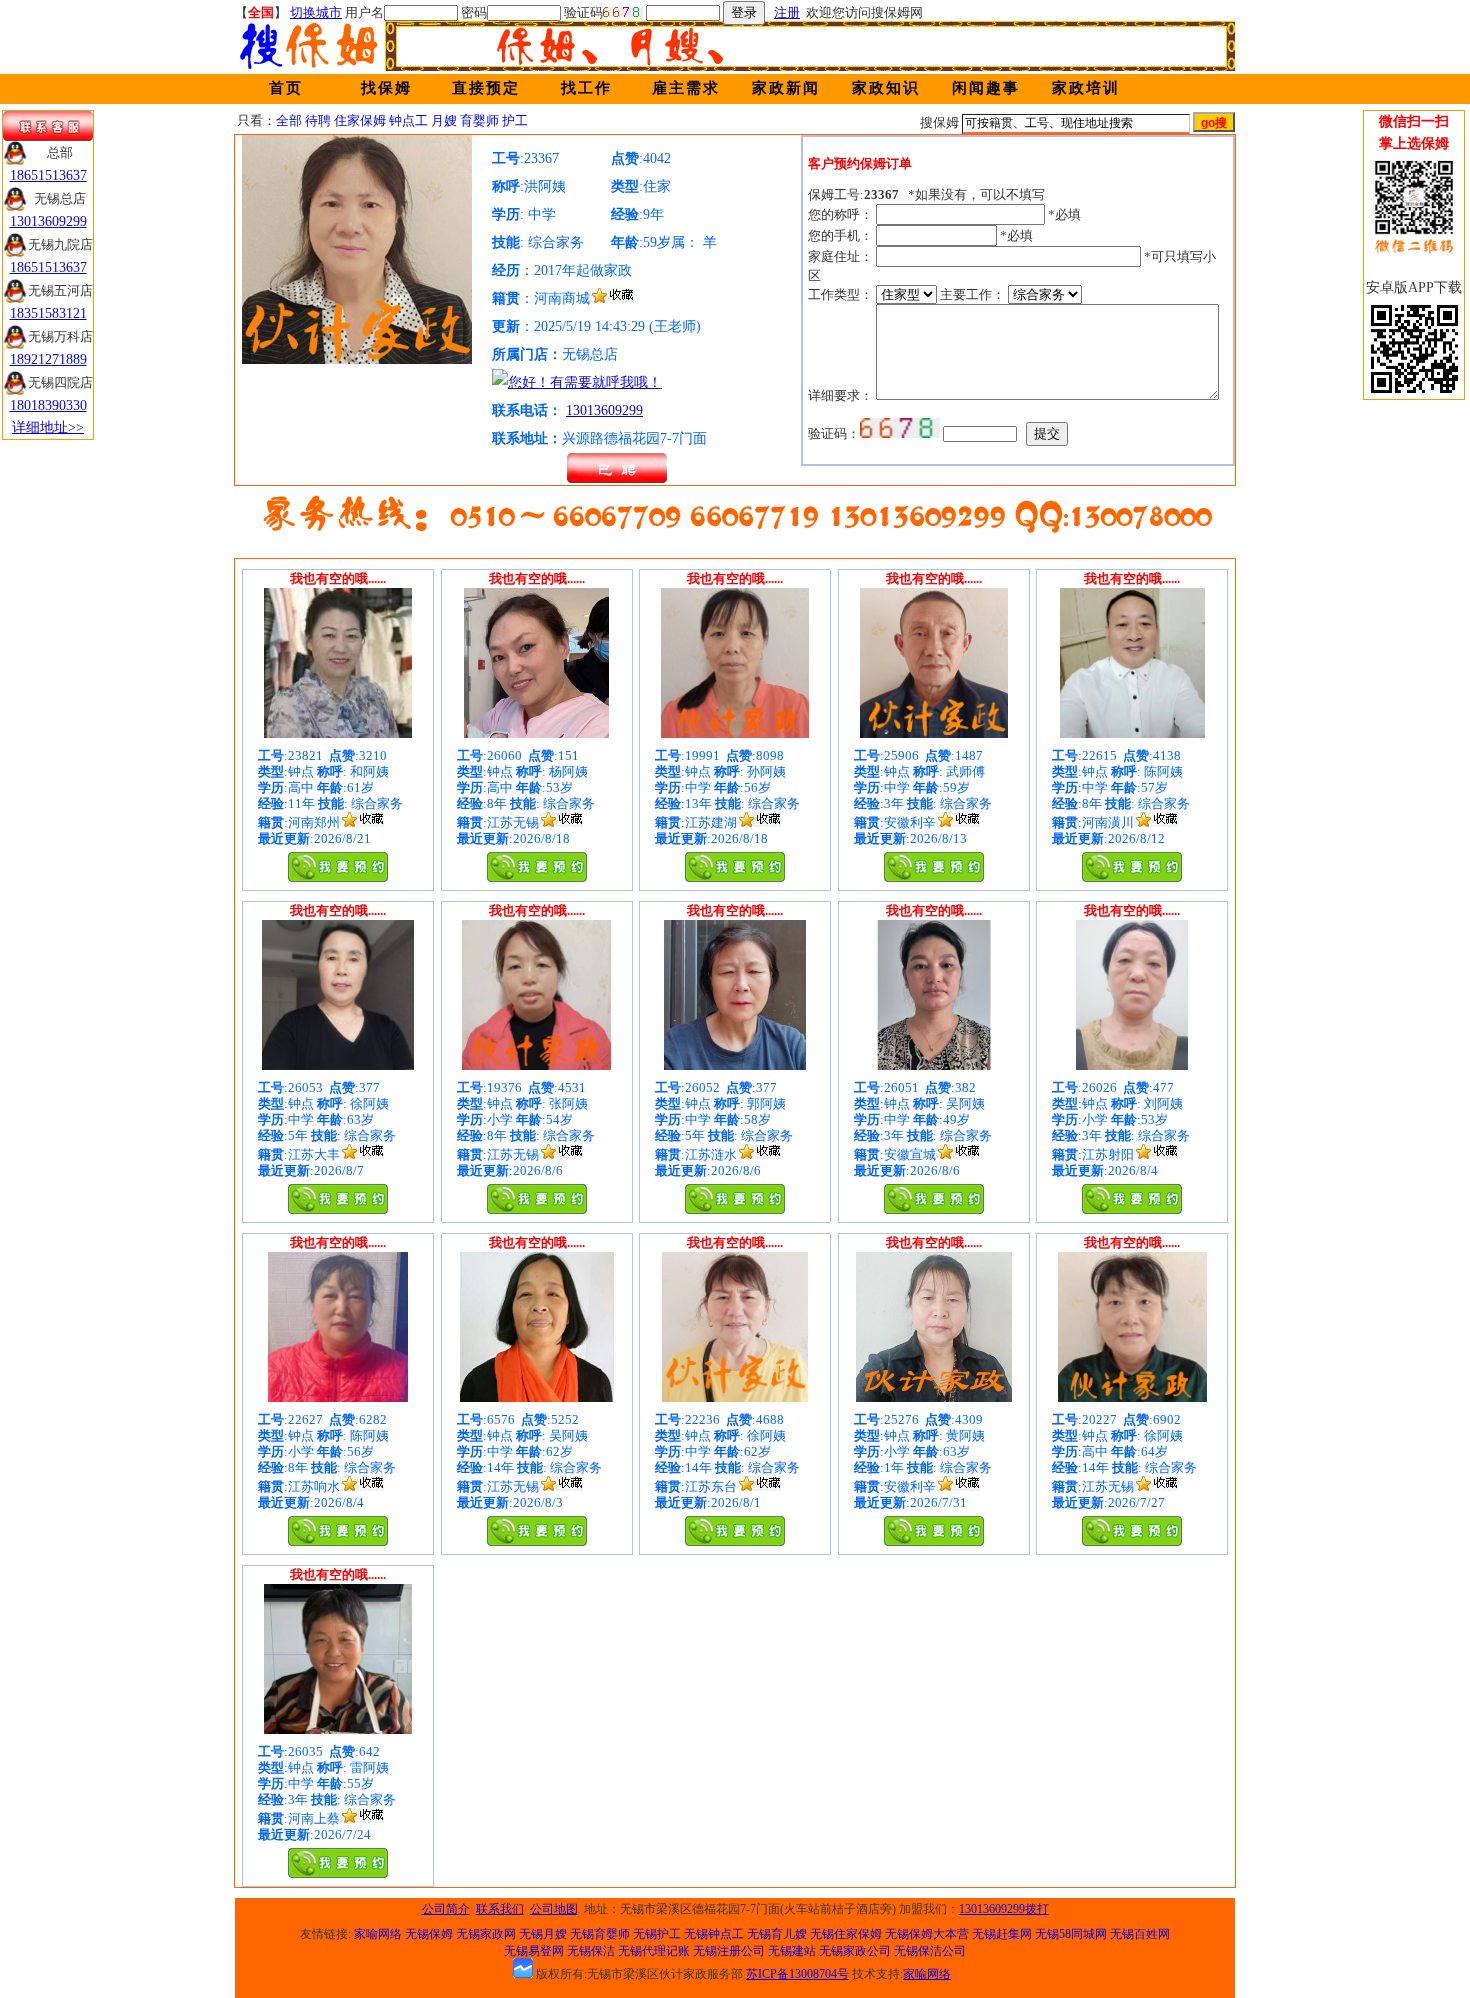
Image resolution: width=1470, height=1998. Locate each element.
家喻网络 (378, 1934)
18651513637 (48, 175)
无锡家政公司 (855, 1951)
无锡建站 (792, 1951)
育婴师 (479, 120)
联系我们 (500, 1909)
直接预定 (486, 88)
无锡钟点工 (714, 1934)
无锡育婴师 (600, 1934)
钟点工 (408, 120)
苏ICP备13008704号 (797, 1974)
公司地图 (554, 1909)
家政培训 (1086, 88)
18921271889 (48, 359)
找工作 (586, 88)
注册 (787, 12)
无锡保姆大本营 (927, 1934)
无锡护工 (657, 1934)
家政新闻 (786, 88)
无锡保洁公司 (930, 1951)
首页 (286, 88)
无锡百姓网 (1140, 1934)
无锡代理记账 (654, 1951)
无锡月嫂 (543, 1934)
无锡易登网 (534, 1951)
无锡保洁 (591, 1951)
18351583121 (48, 313)
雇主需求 (686, 88)
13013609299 (604, 410)
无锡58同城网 (1071, 1934)
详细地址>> (48, 427)
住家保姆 (360, 120)
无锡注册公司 (729, 1951)
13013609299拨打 (1004, 1909)
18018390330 (48, 405)
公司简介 (446, 1909)
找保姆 (386, 88)
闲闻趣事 (986, 88)
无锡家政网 (486, 1934)
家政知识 (886, 88)
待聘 (318, 120)
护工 (515, 120)
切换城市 (316, 12)
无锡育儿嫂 (777, 1934)
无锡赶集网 (1002, 1934)
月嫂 (444, 120)
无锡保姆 (429, 1934)
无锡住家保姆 (846, 1934)
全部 (289, 120)
